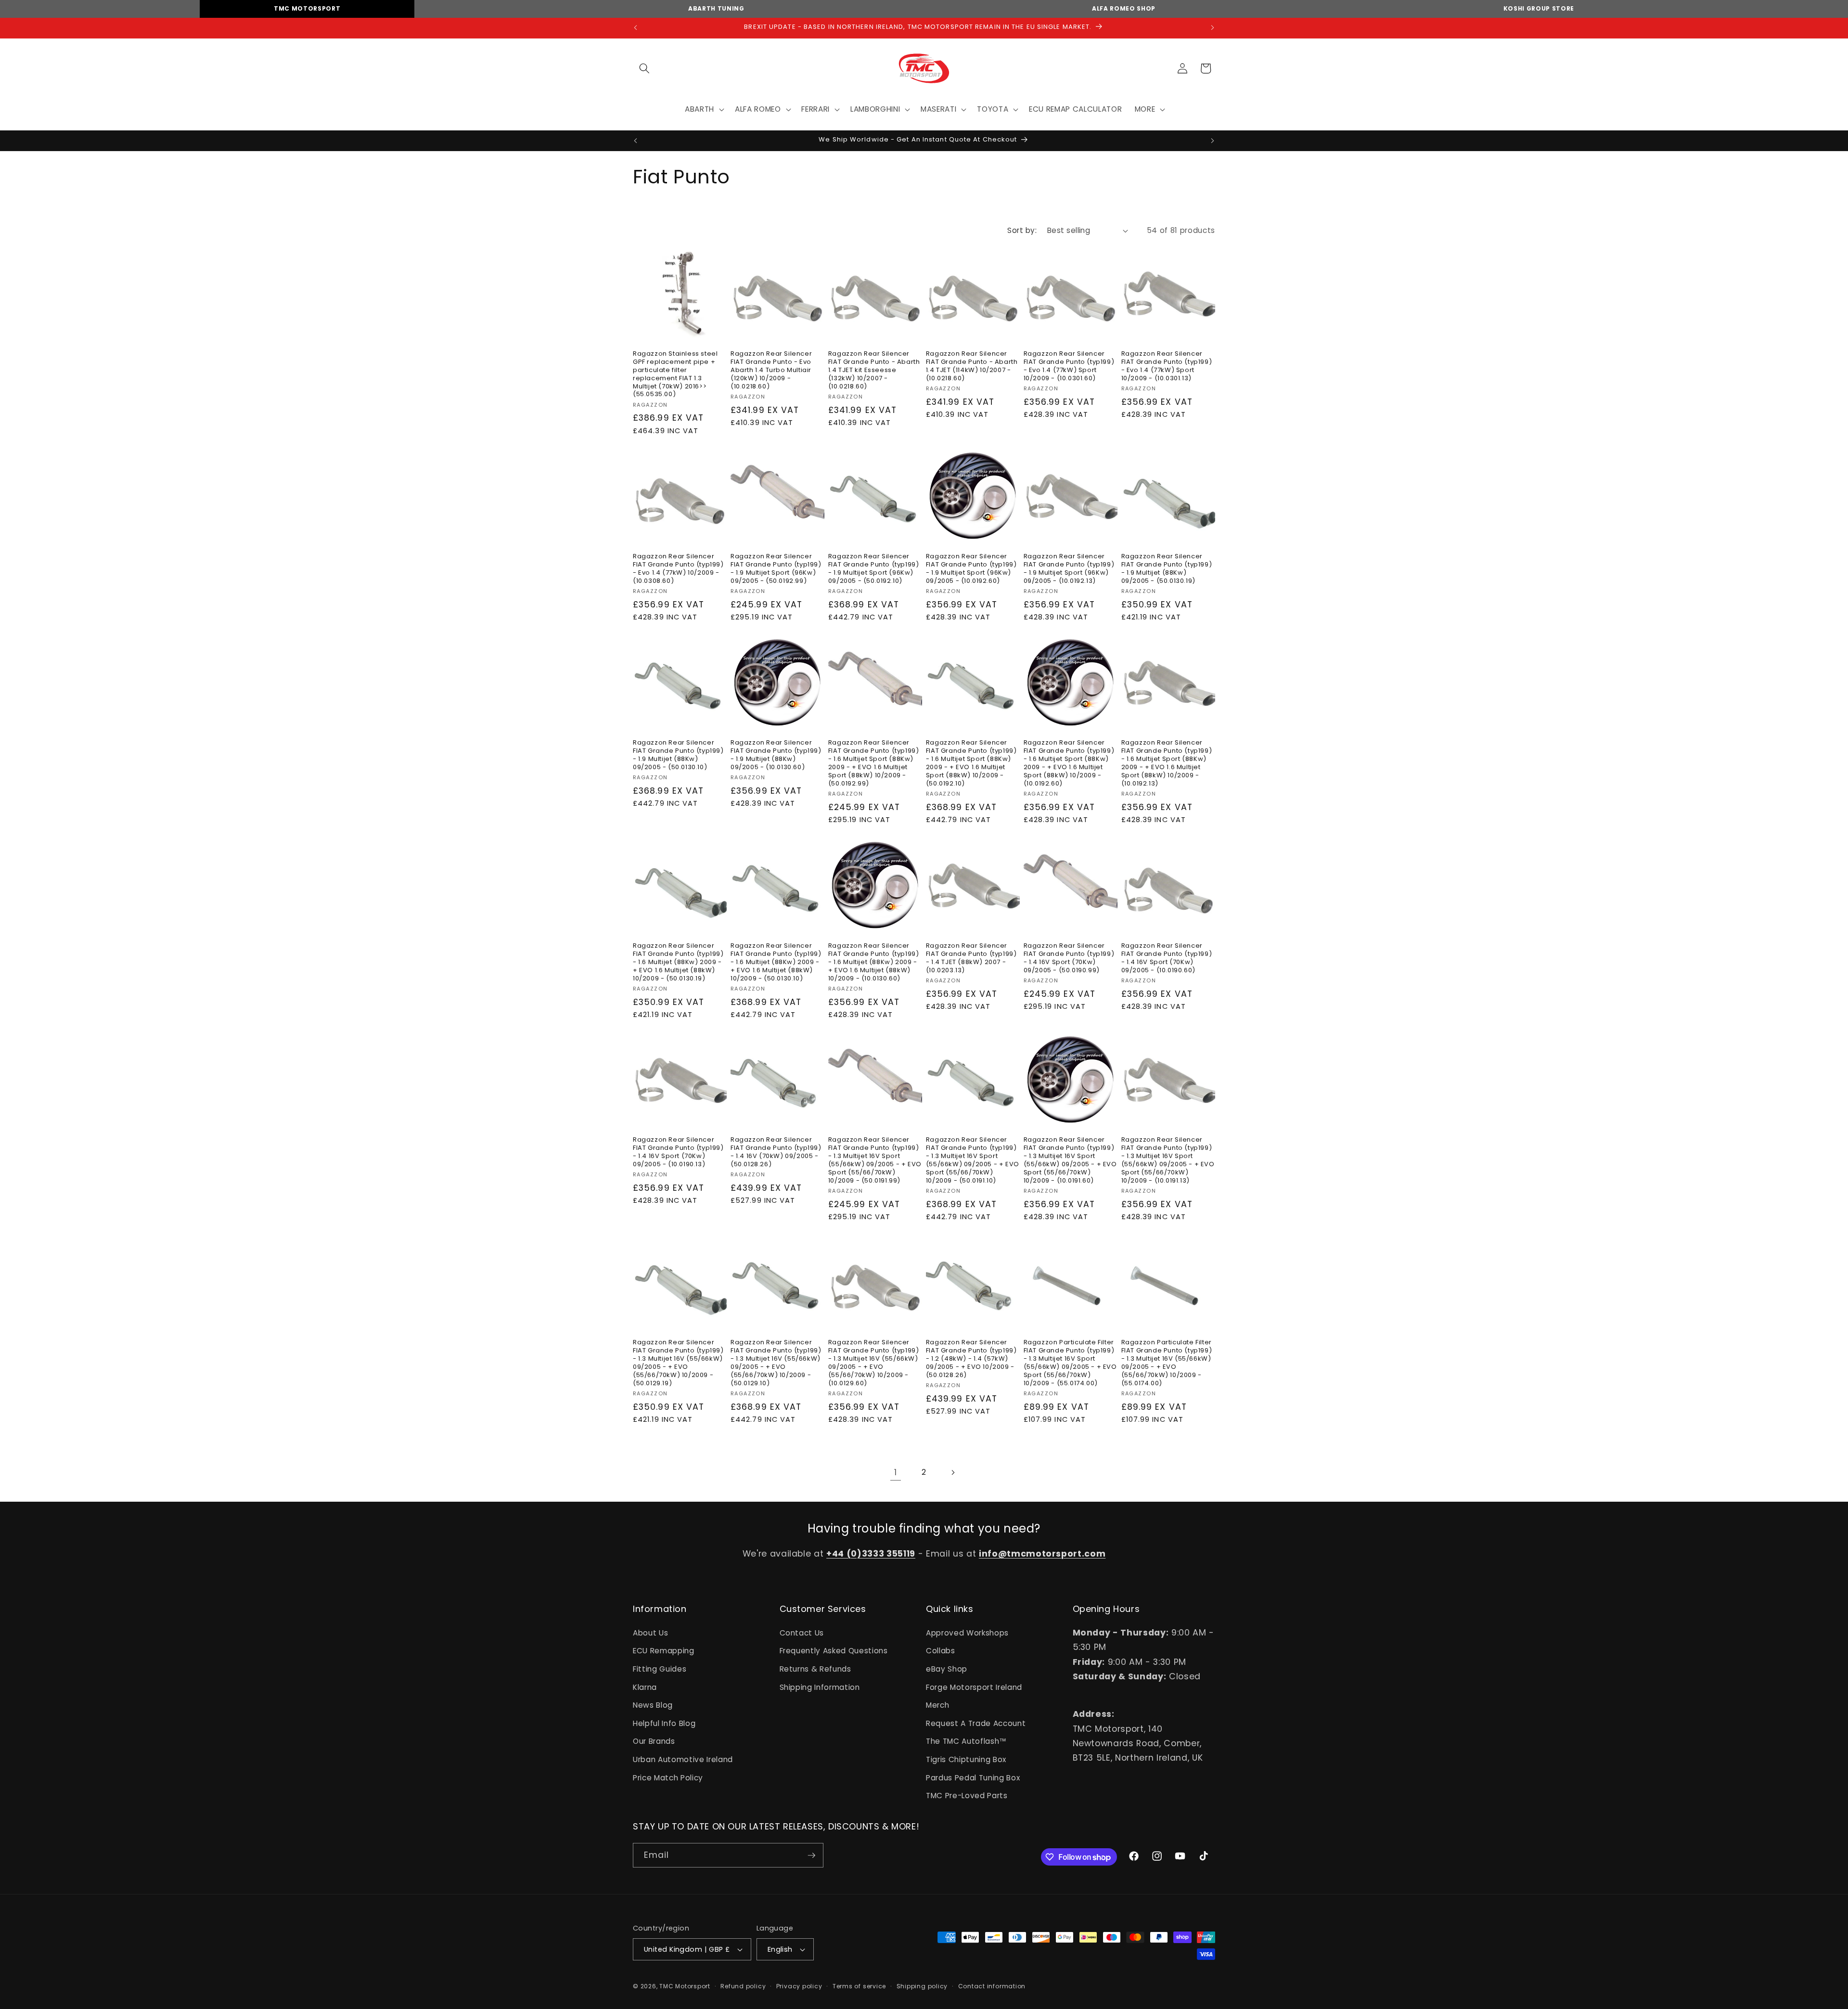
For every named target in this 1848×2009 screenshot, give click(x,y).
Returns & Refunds (815, 1669)
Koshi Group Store (1539, 8)
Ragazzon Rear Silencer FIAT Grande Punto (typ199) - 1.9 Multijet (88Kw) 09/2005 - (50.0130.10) (678, 755)
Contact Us (802, 1633)
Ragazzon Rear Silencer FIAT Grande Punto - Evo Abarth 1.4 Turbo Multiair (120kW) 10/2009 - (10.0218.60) (771, 370)
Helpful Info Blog (664, 1723)
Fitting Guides (660, 1669)
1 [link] (896, 1473)
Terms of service (859, 1986)
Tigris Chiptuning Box (966, 1759)
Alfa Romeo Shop (1124, 8)
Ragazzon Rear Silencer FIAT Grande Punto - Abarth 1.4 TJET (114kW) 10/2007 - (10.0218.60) (972, 366)
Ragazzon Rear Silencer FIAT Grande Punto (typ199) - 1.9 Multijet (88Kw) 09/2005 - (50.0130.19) (1167, 569)
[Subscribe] (811, 1855)
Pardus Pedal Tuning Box (973, 1778)
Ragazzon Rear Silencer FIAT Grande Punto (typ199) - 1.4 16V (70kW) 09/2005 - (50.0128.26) (776, 1152)
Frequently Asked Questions (834, 1651)
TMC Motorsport (307, 8)
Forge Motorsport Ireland (974, 1687)
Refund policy (743, 1986)
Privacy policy (799, 1986)
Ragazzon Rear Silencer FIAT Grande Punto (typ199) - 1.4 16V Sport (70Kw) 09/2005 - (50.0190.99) (1069, 958)
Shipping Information (820, 1687)
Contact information (992, 1986)
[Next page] (952, 1473)
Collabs (941, 1651)
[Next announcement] (1213, 28)
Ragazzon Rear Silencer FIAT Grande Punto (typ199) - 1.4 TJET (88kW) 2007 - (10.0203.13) (971, 958)
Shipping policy (922, 1986)
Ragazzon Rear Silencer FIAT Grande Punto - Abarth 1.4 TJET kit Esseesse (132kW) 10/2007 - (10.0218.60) (874, 370)
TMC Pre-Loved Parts (967, 1796)
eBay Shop (947, 1669)
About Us (650, 1633)
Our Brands (654, 1742)
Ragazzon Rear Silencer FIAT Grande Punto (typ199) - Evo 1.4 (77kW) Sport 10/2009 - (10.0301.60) (1069, 366)
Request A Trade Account (976, 1723)
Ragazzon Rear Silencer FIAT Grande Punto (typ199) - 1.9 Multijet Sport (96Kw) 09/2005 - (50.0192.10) (874, 569)
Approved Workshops (967, 1633)
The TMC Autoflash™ (966, 1742)
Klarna (645, 1687)
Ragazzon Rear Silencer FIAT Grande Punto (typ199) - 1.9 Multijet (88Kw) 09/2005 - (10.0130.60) (776, 755)
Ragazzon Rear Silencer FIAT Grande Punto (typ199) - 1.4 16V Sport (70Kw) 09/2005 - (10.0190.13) (678, 1152)
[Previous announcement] (636, 28)
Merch (937, 1705)
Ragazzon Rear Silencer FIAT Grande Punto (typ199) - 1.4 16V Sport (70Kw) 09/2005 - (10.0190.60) (1167, 958)
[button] (644, 68)
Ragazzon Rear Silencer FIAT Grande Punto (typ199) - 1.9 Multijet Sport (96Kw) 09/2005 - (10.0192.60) (971, 569)
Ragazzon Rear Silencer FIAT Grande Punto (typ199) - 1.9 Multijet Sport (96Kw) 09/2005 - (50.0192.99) (776, 569)
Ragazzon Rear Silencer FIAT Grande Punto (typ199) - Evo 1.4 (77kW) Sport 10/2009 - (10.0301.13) (1167, 366)
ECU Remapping (664, 1651)
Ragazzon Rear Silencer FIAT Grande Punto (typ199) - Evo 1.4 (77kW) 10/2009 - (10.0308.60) (678, 569)
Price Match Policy (668, 1778)
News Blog (653, 1705)
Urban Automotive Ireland (683, 1759)
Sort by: (1022, 230)
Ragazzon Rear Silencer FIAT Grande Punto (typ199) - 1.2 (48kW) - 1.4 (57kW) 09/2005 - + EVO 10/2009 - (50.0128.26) (971, 1359)
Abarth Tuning (716, 8)
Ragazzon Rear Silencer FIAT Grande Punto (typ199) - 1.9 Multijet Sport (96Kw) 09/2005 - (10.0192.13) (1069, 569)
